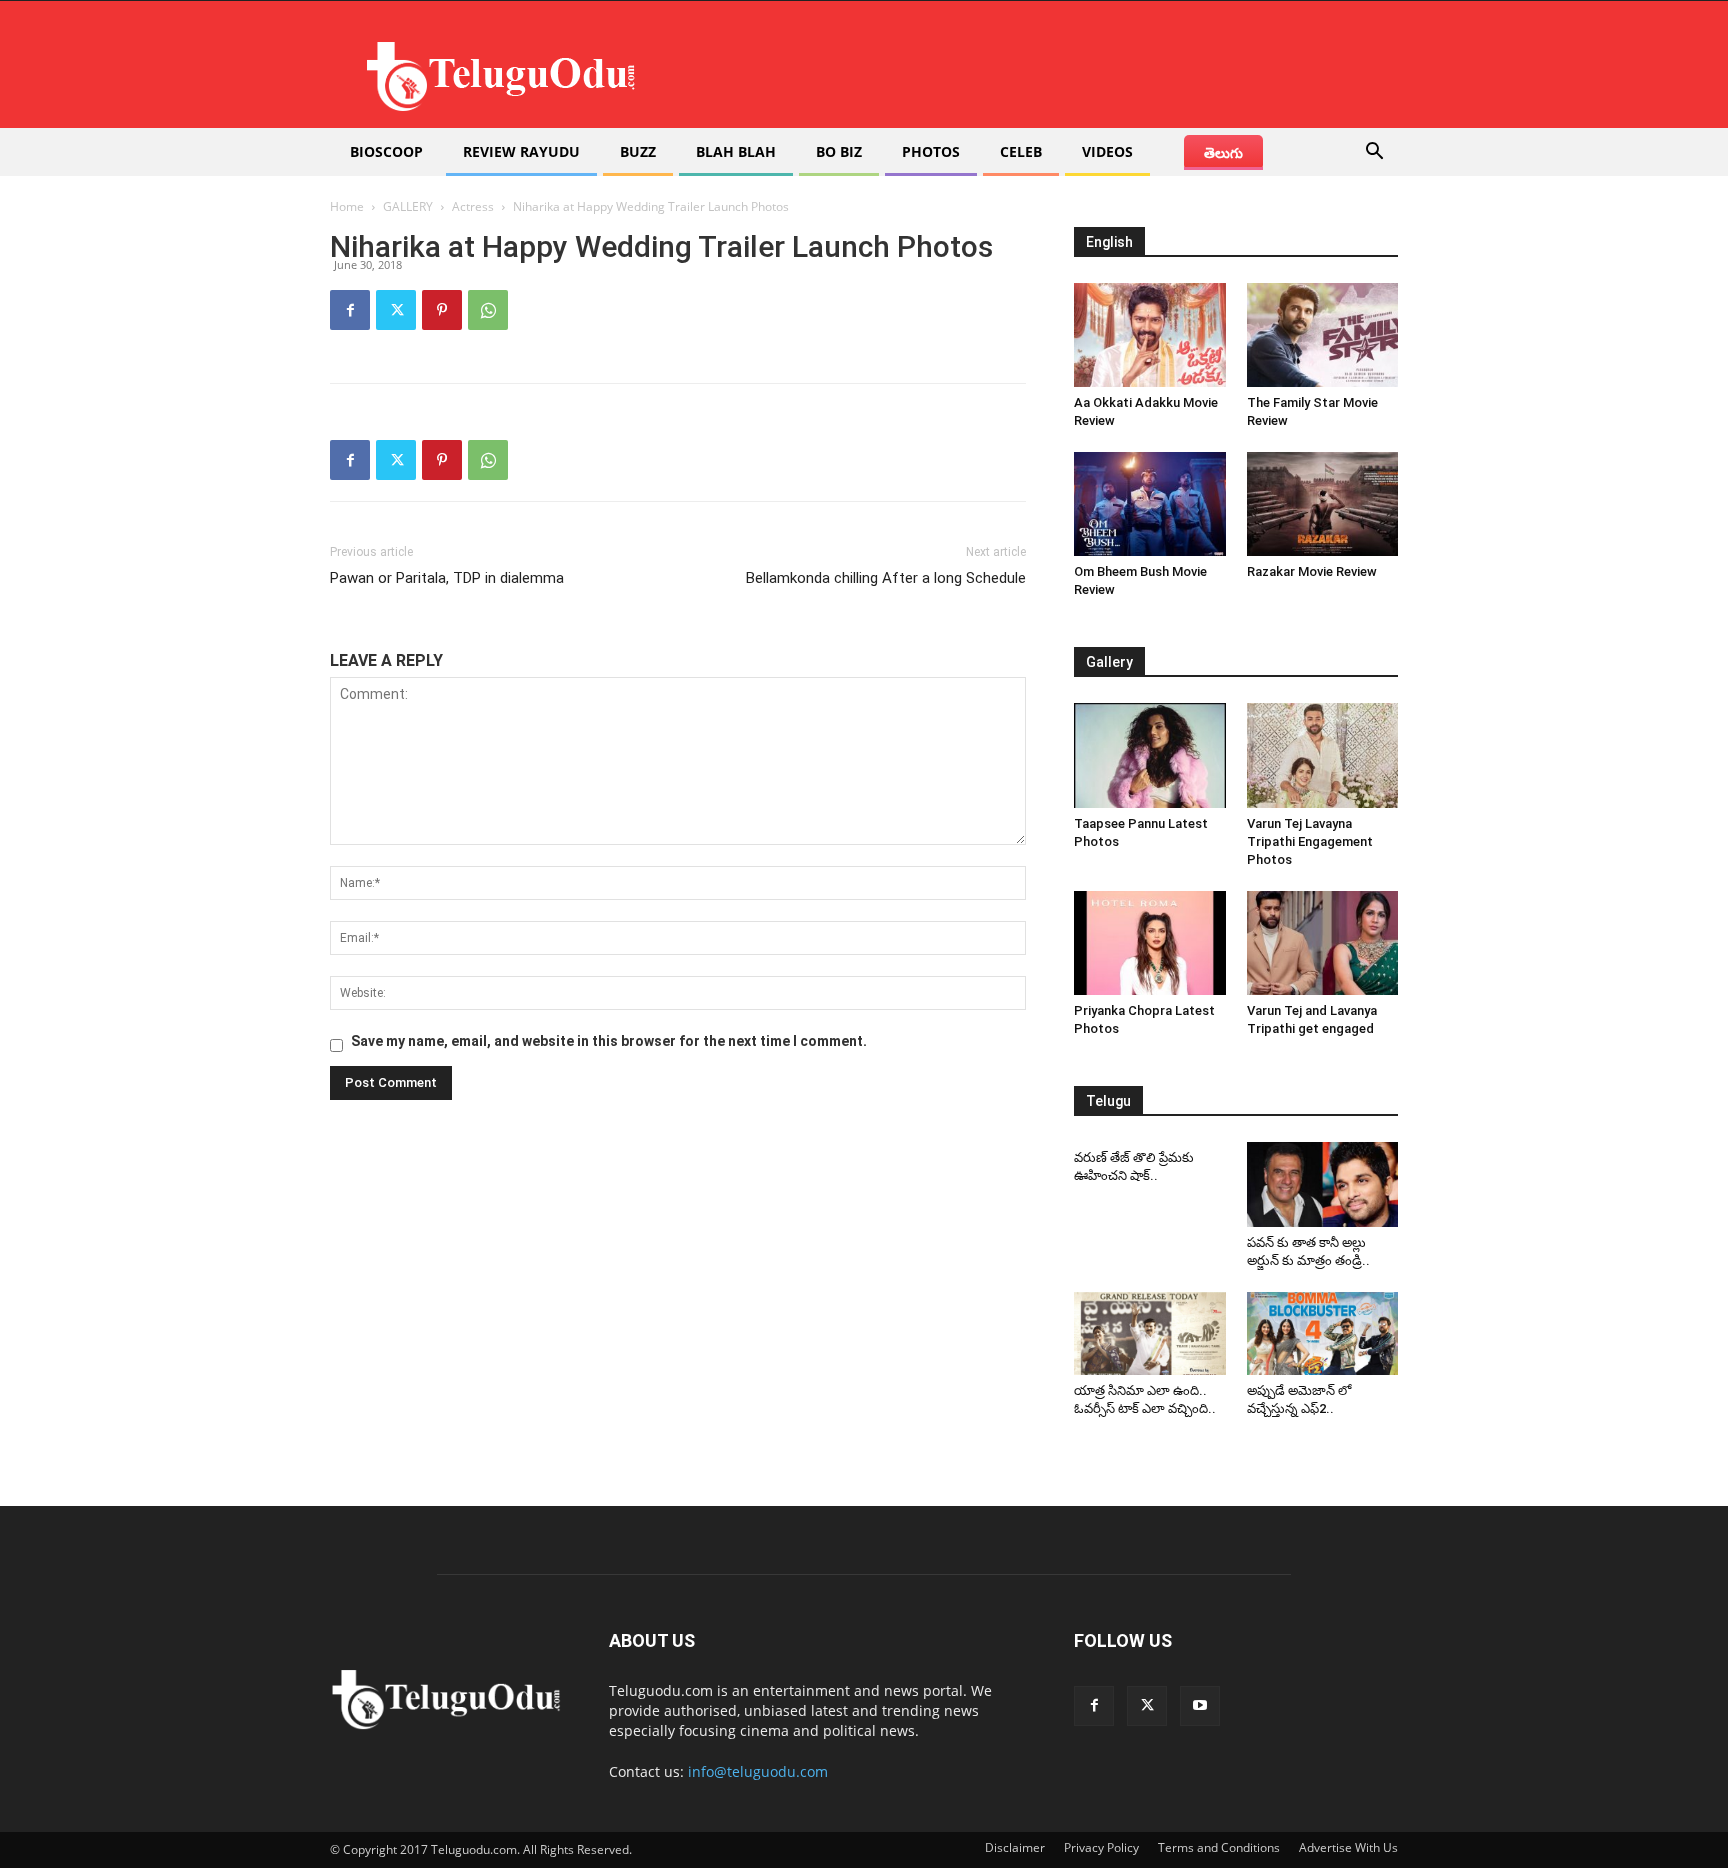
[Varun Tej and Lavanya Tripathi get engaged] (1323, 943)
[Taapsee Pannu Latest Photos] (1150, 755)
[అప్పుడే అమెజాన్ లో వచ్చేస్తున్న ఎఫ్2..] (1323, 1334)
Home (347, 206)
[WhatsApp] (488, 310)
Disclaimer (1015, 1847)
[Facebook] (350, 310)
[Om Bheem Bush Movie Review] (1150, 504)
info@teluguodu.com (758, 1771)
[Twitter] (396, 310)
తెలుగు (1223, 152)
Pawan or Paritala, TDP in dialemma (447, 578)
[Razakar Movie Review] (1323, 504)
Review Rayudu (521, 151)
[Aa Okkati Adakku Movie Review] (1150, 335)
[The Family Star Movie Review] (1323, 335)
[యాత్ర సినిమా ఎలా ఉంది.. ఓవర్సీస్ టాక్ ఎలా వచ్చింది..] (1150, 1334)
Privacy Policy (1101, 1847)
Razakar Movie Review (1312, 571)
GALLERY (408, 206)
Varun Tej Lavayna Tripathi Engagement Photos (1310, 841)
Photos (931, 151)
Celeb (1021, 151)
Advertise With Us (1348, 1847)
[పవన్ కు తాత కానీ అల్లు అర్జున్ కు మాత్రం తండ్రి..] (1323, 1184)
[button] (1374, 153)
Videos (1107, 151)
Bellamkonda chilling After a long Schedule (886, 578)
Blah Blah (736, 151)
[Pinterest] (442, 310)
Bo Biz (839, 151)
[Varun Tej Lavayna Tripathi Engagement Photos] (1323, 755)
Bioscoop (386, 151)
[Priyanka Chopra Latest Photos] (1150, 943)
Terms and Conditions (1219, 1847)
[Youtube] (1200, 1706)
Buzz (638, 151)
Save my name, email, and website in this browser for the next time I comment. (609, 1041)
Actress (473, 206)
